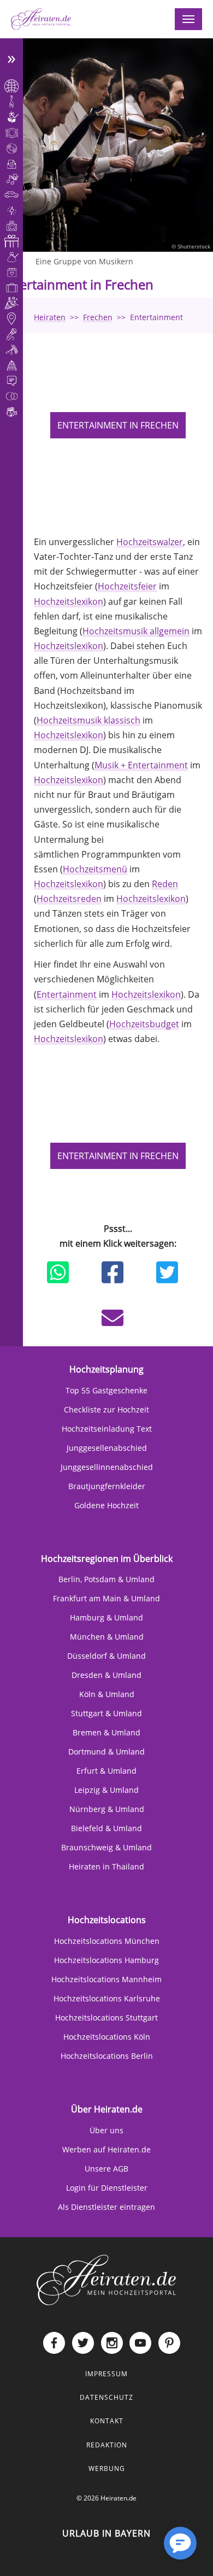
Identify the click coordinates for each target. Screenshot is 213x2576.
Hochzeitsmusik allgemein (136, 631)
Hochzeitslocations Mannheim (106, 1979)
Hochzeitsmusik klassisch (88, 720)
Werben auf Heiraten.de (106, 2149)
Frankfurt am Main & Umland (106, 1598)
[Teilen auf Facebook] (113, 1272)
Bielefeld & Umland (106, 1828)
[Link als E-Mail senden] (113, 1318)
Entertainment (67, 994)
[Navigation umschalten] (188, 19)
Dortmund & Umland (106, 1752)
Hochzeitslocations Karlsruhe (107, 1998)
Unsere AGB (106, 2169)
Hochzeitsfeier (127, 586)
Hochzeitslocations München (107, 1941)
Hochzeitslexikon (69, 601)
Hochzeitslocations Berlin (107, 2056)
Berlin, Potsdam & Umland (106, 1579)
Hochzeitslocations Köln (107, 2037)
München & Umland (107, 1637)
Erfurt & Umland (106, 1771)
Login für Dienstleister (107, 2188)
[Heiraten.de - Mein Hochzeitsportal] (41, 19)
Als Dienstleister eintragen (106, 2207)
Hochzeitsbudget (144, 1024)
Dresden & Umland (106, 1675)
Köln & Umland (107, 1694)
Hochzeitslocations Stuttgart (106, 2018)
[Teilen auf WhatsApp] (58, 1272)
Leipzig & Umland (106, 1790)
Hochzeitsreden (69, 899)
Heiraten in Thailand (106, 1866)
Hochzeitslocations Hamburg (106, 1960)
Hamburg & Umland (106, 1617)
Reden (165, 884)
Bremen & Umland (106, 1732)
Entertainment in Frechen (118, 425)
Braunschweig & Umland (106, 1847)
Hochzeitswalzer (150, 542)
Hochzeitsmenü (95, 869)
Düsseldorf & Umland (106, 1656)
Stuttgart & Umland (106, 1713)
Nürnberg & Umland (107, 1809)
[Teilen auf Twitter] (167, 1272)
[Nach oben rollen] (145, 2552)
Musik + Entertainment (141, 765)
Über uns (106, 2130)
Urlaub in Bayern (106, 2533)
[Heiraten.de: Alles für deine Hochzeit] (106, 2279)
